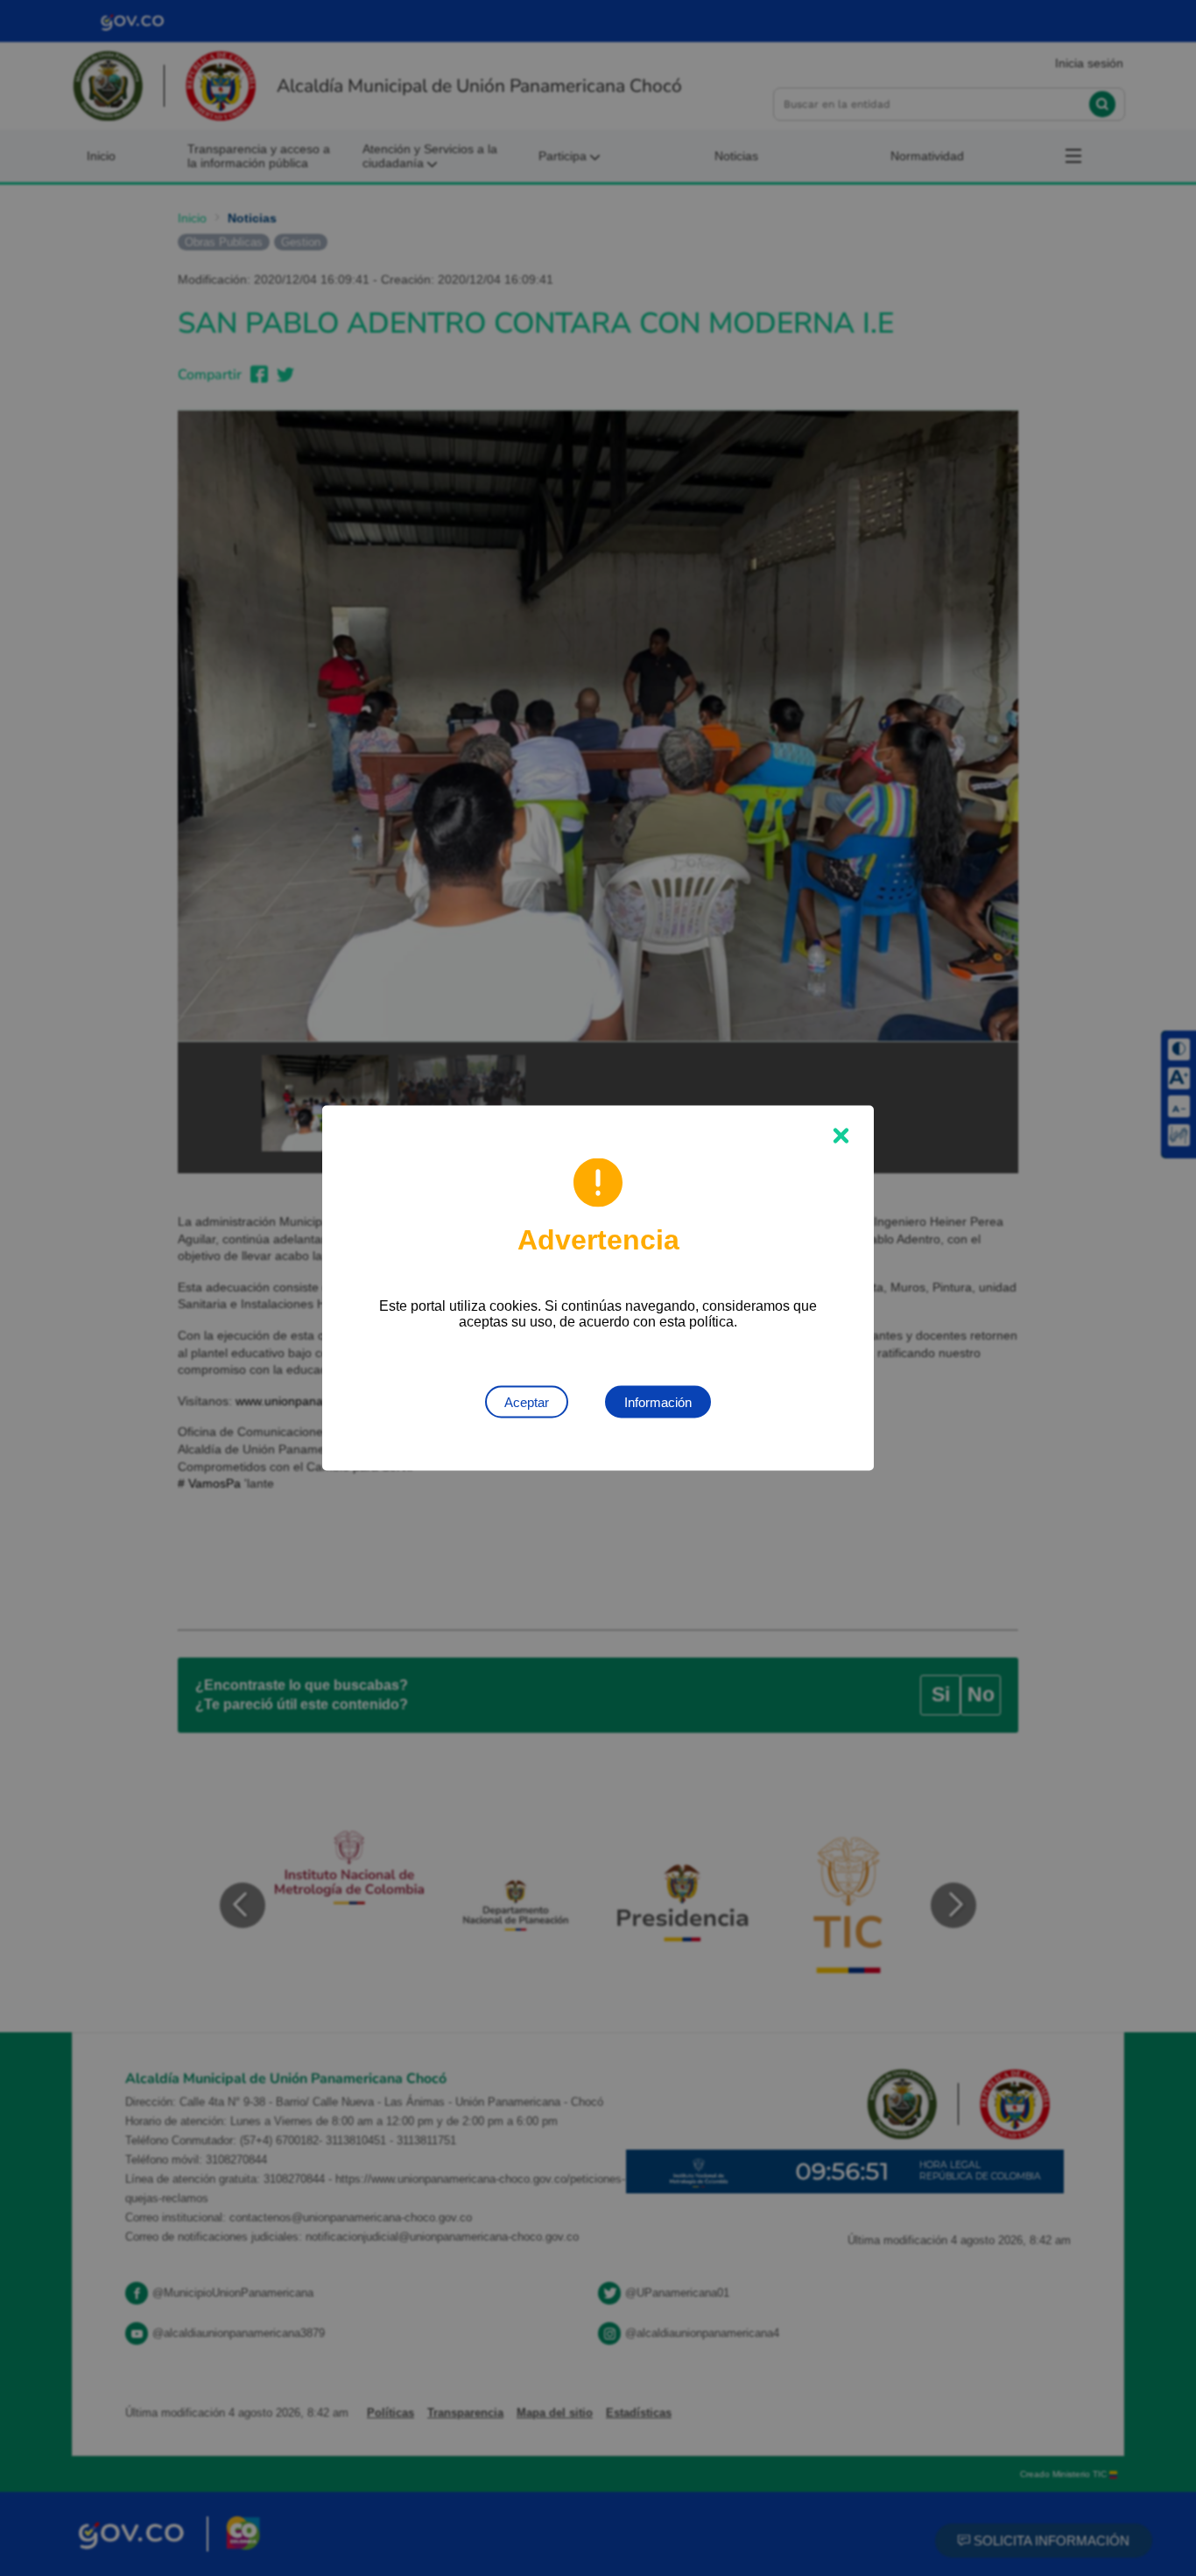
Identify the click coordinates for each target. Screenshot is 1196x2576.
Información (658, 1402)
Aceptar (527, 1402)
